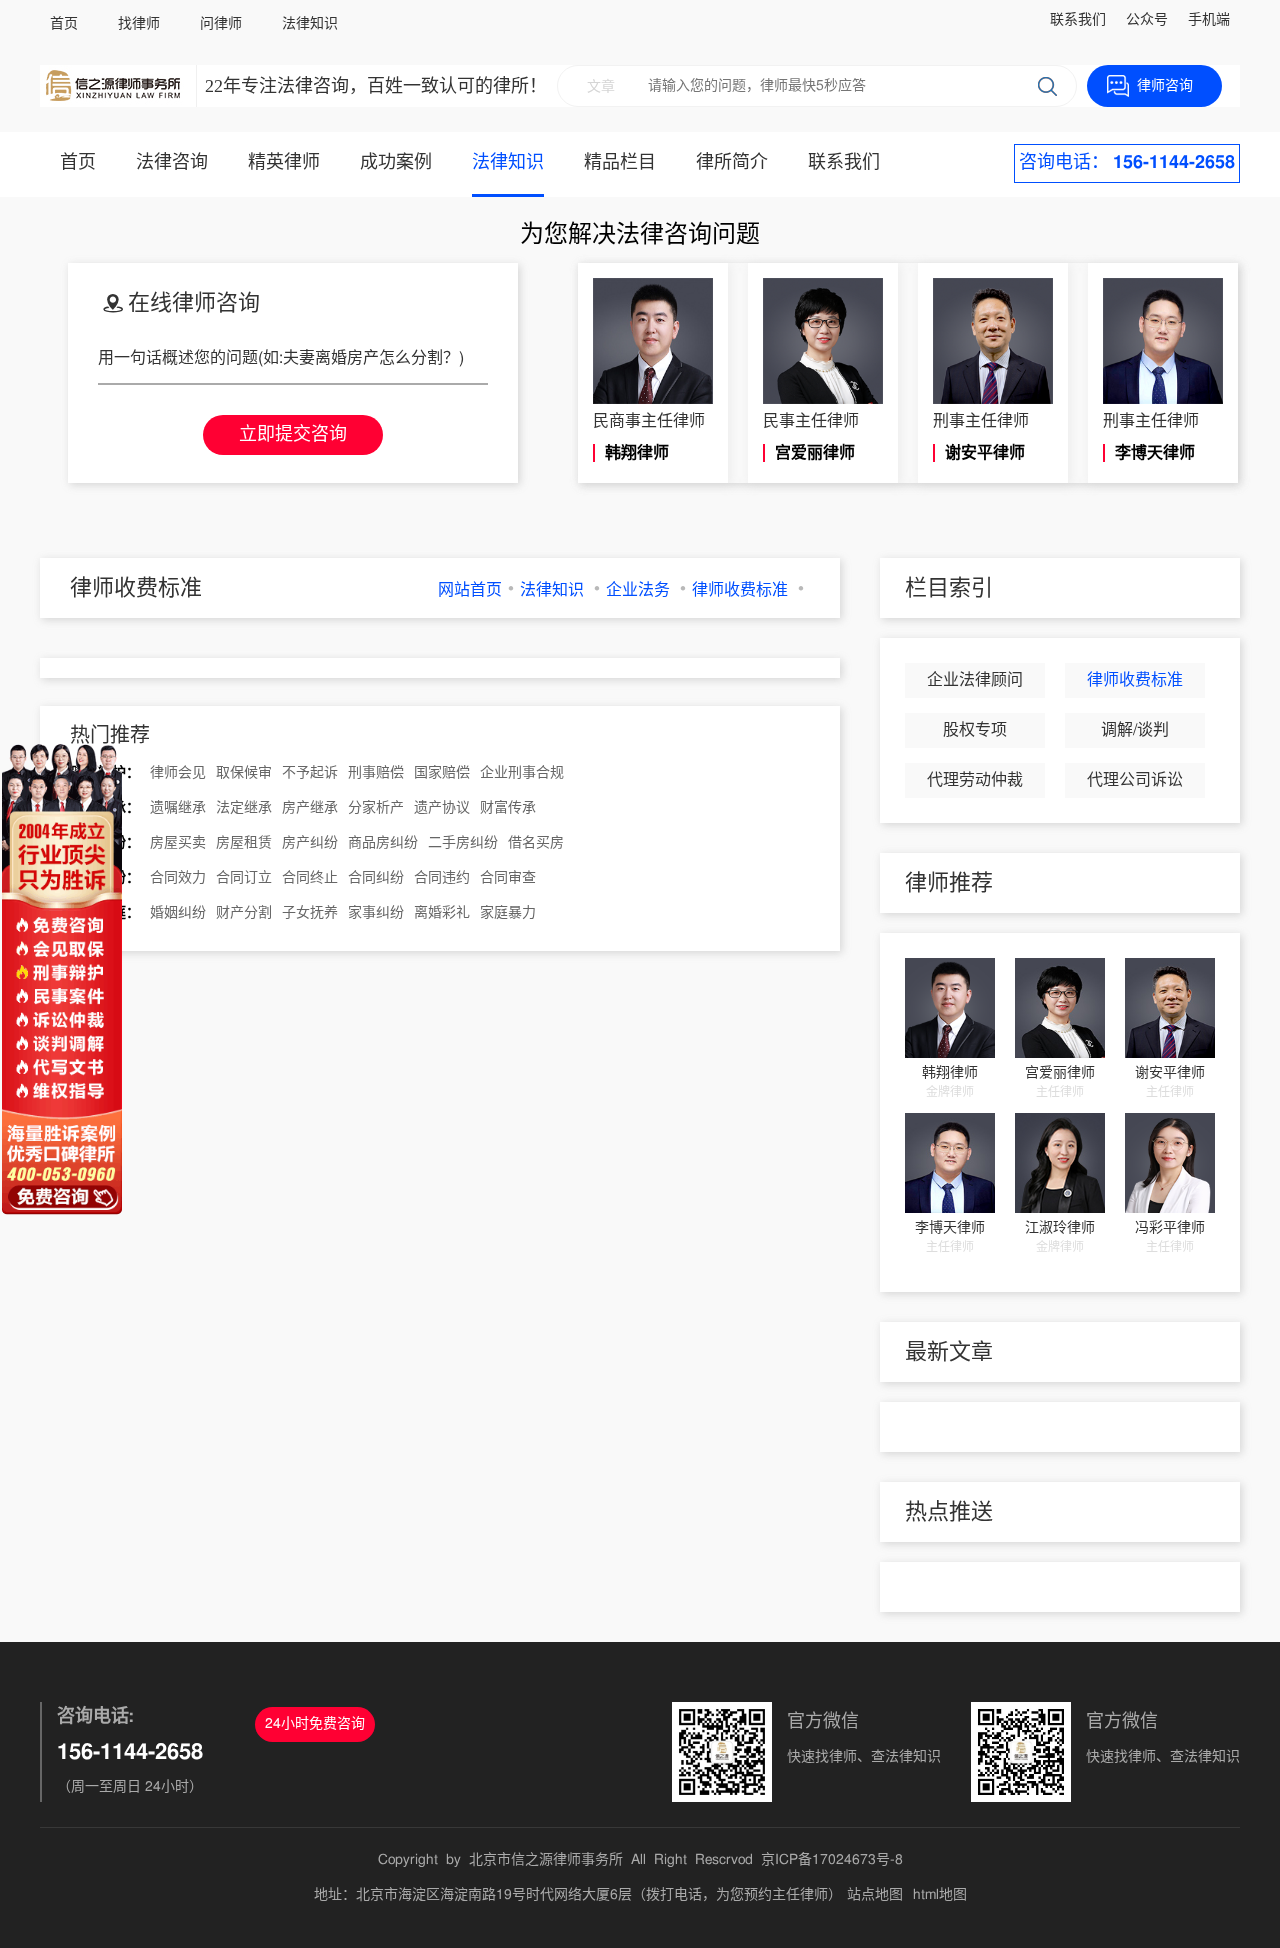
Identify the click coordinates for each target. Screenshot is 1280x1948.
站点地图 (875, 1895)
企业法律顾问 (975, 680)
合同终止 (310, 878)
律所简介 (732, 163)
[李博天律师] (950, 1163)
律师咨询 (1165, 86)
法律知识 (310, 24)
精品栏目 (620, 163)
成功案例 (396, 163)
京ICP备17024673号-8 (832, 1860)
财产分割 (244, 913)
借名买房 (536, 843)
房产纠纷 (310, 843)
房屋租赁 (244, 843)
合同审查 (508, 878)
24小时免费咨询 (315, 1724)
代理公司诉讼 (1135, 780)
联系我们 (1078, 20)
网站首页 (470, 590)
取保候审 (244, 773)
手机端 (1209, 20)
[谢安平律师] (1170, 1008)
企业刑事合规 (522, 773)
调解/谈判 (1135, 730)
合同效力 (178, 878)
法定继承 (244, 808)
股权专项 (975, 730)
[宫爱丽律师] (1060, 1008)
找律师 (139, 24)
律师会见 (178, 773)
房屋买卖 (178, 843)
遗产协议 (442, 808)
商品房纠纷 (383, 843)
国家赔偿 (442, 773)
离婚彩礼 (442, 913)
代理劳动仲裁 (975, 780)
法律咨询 (172, 163)
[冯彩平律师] (1170, 1163)
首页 (64, 24)
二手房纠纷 (463, 843)
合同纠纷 (376, 878)
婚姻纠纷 (178, 913)
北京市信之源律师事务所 (546, 1860)
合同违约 (442, 878)
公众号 (1147, 20)
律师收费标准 (740, 590)
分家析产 (376, 808)
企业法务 (638, 590)
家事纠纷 (376, 913)
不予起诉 (310, 773)
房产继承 (310, 808)
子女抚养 (310, 913)
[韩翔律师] (950, 1008)
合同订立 (244, 878)
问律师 (221, 24)
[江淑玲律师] (1060, 1163)
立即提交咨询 (293, 435)
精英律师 (284, 163)
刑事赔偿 (376, 773)
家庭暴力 (508, 913)
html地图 (940, 1895)
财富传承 (508, 808)
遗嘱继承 (178, 808)
